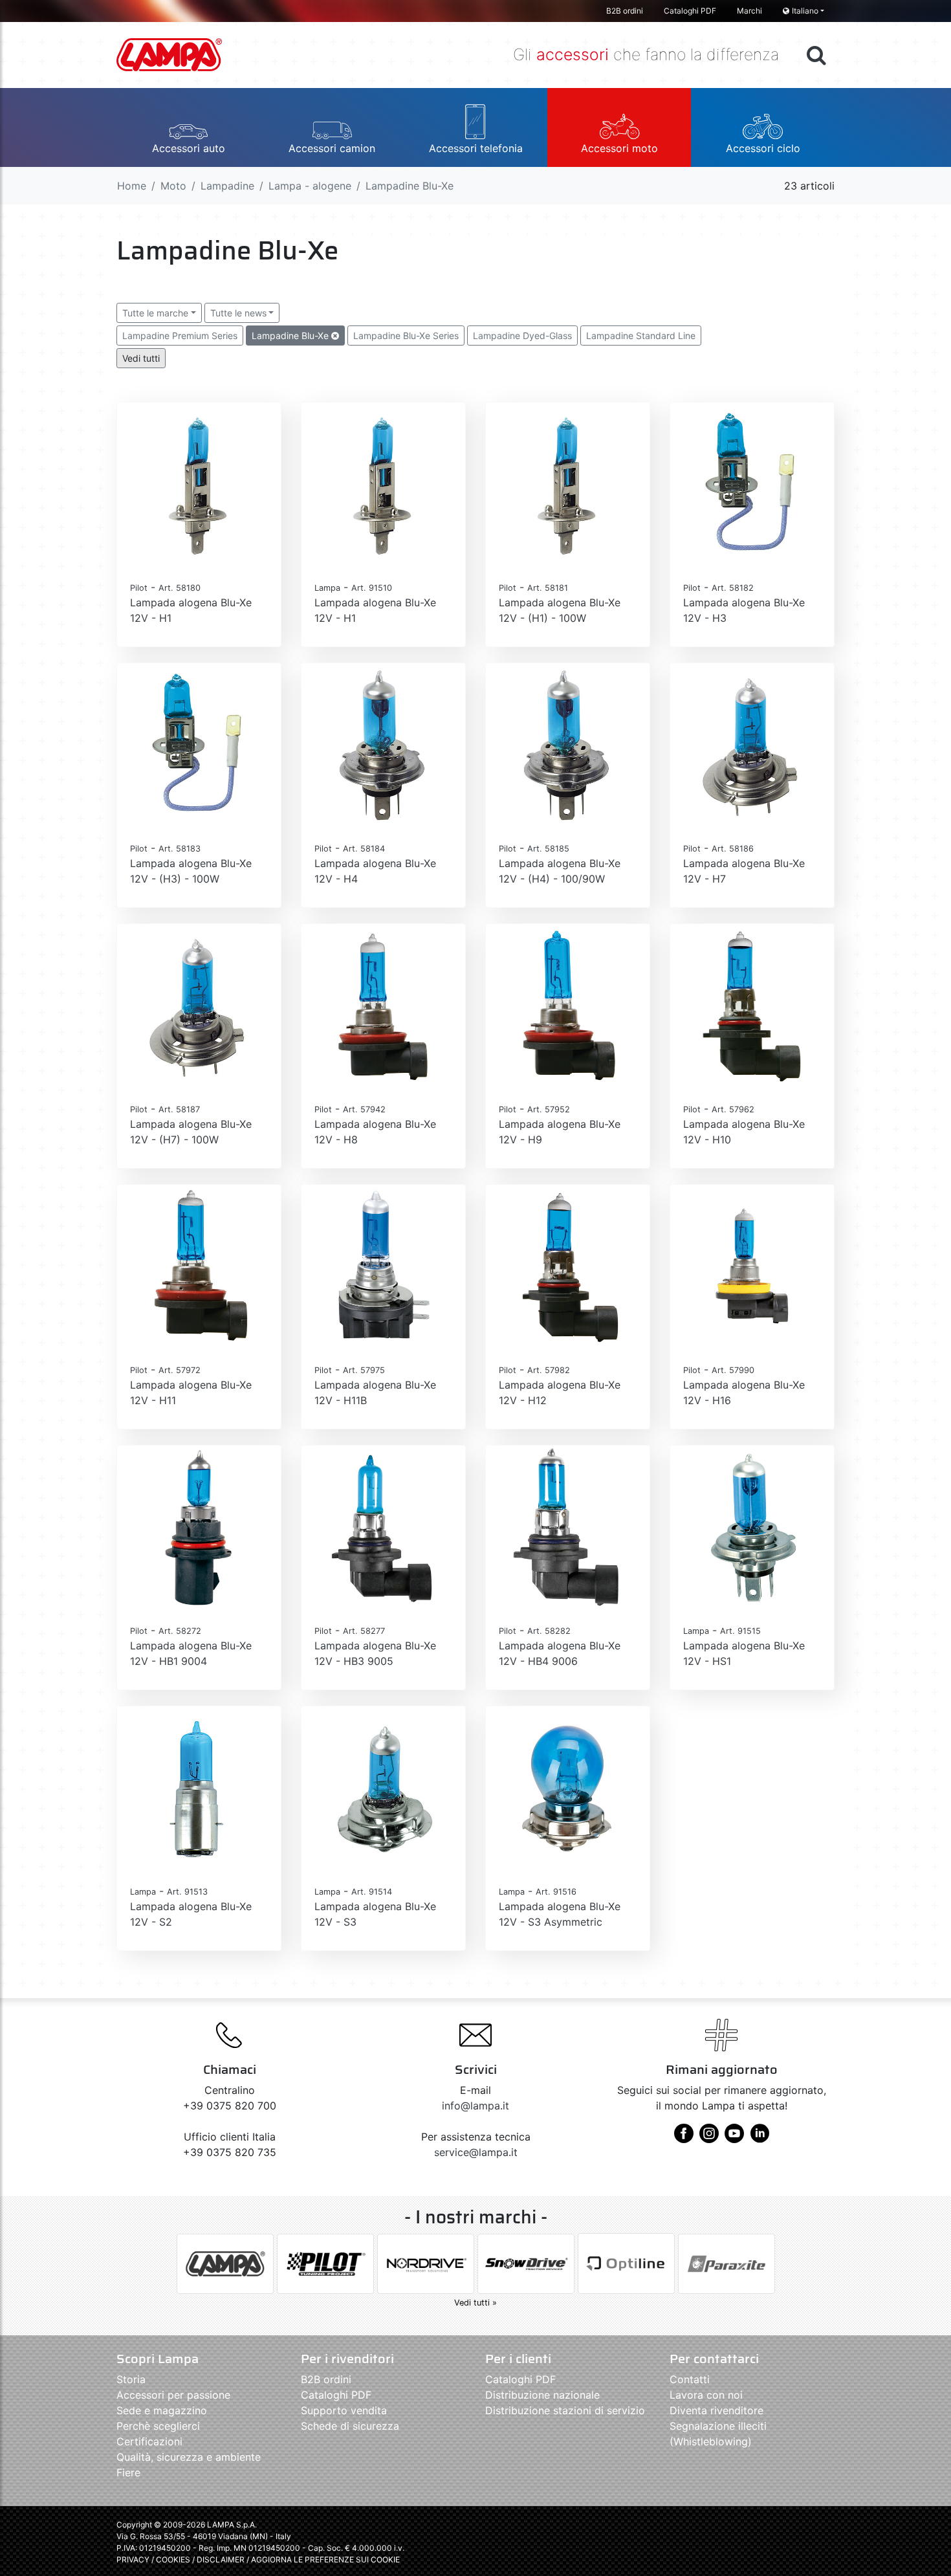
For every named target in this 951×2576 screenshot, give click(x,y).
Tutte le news (238, 313)
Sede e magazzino (162, 2410)
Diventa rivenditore (716, 2410)
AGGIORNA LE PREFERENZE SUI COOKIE (325, 2559)
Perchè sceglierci (158, 2426)
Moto (173, 186)
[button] (188, 127)
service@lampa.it (476, 2152)
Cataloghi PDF (690, 11)
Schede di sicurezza (350, 2426)
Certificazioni (149, 2441)
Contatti (690, 2379)
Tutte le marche (155, 313)
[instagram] (709, 2138)
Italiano (805, 11)
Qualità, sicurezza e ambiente (189, 2457)
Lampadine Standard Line (641, 336)
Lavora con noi (706, 2395)
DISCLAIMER (222, 2559)
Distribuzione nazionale (542, 2395)
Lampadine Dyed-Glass (522, 336)
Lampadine (227, 186)
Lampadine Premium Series (180, 336)
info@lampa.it (475, 2106)
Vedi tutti (141, 358)
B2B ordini (625, 11)
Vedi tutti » (475, 2303)
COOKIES (173, 2559)
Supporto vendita (344, 2410)
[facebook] (684, 2138)
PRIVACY (133, 2559)
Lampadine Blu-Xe (291, 336)
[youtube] (734, 2138)
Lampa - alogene (310, 186)
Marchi (749, 11)
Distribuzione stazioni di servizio (565, 2410)
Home (132, 186)
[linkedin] (760, 2138)
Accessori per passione (173, 2395)
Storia (131, 2379)
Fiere (128, 2472)
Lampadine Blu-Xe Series (406, 336)
